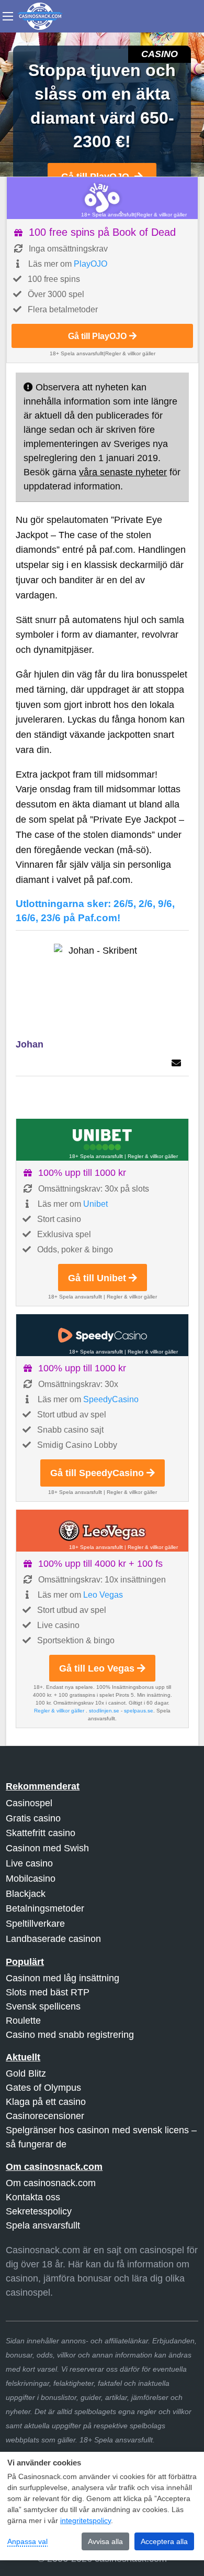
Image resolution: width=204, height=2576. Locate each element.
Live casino (29, 1863)
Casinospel (29, 1803)
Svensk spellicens (43, 2006)
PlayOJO (90, 264)
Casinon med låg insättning (63, 1978)
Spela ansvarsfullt (43, 2225)
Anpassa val (27, 2541)
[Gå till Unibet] (102, 1140)
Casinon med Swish (47, 1848)
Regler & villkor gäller (162, 215)
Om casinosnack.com (51, 2183)
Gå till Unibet (97, 1278)
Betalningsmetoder (45, 1908)
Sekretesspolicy (39, 2211)
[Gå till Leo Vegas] (102, 1531)
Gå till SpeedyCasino (97, 1473)
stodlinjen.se (104, 1711)
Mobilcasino (31, 1879)
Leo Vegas (103, 1595)
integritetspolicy (86, 2520)
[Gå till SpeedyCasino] (102, 1335)
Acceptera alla (164, 2541)
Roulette (23, 2021)
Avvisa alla (105, 2541)
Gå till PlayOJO (97, 336)
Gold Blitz (26, 2073)
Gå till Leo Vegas (97, 1668)
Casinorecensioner (45, 2116)
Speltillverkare (35, 1924)
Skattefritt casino (41, 1833)
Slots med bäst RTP (48, 1992)
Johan (30, 1044)
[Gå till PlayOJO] (102, 198)
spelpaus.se (139, 1711)
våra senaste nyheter (123, 472)
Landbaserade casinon (53, 1939)
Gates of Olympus (43, 2088)
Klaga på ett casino (46, 2102)
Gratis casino (33, 1818)
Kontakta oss (33, 2197)
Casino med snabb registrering (70, 2035)
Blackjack (26, 1894)
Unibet (95, 1204)
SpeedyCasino (111, 1399)
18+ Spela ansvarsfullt (108, 215)
